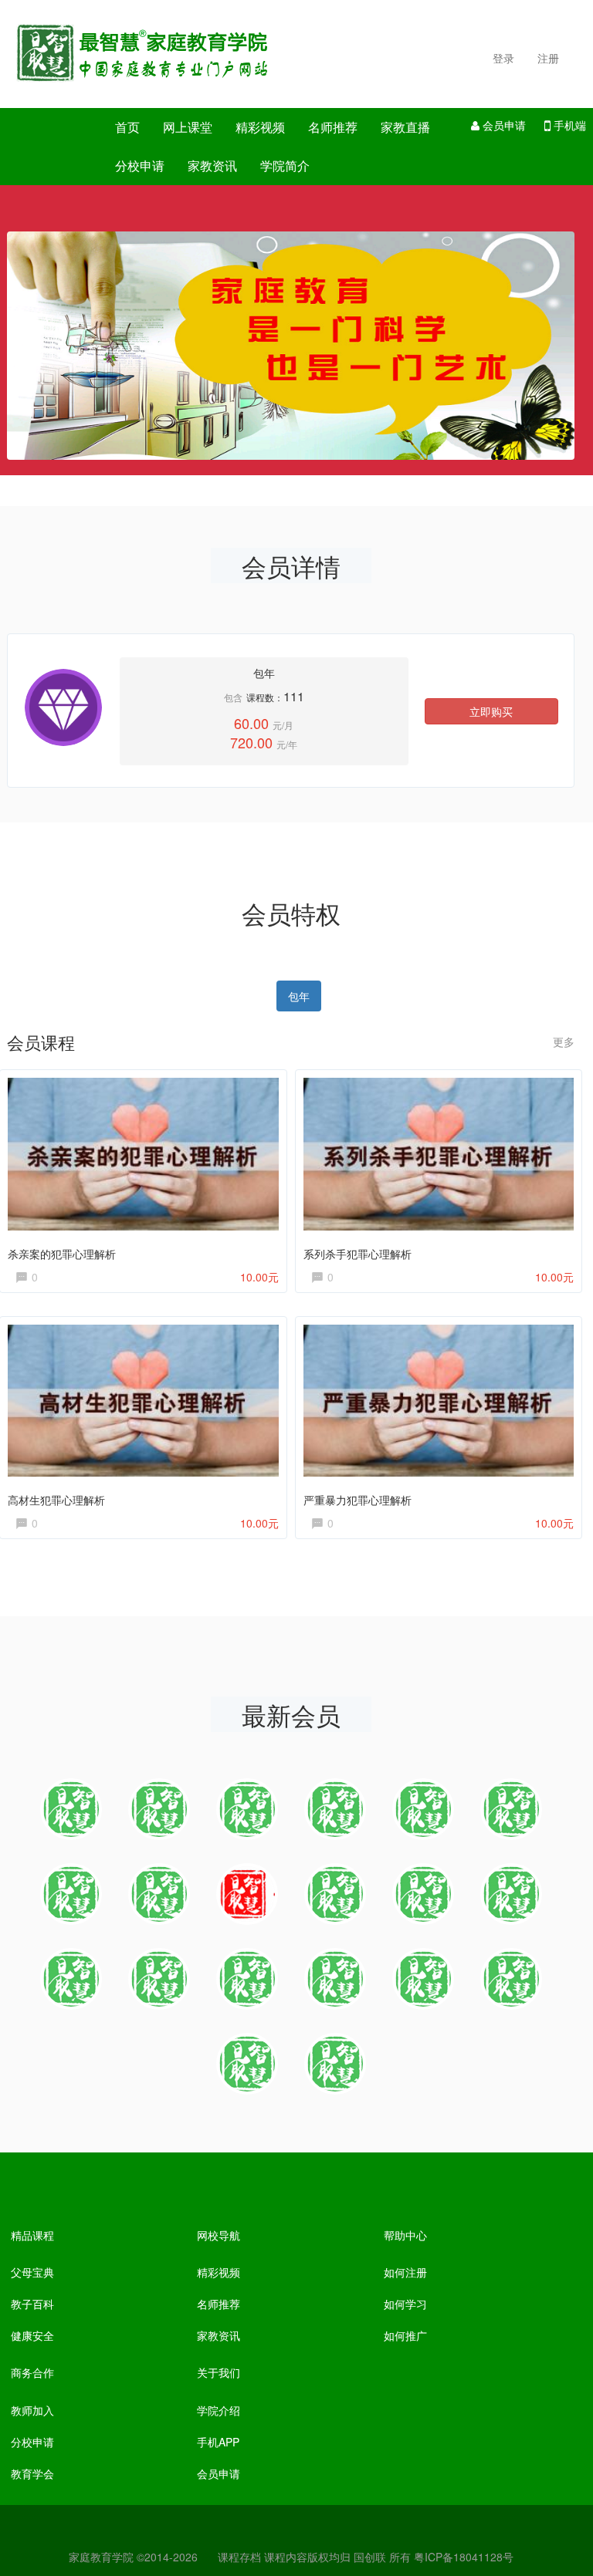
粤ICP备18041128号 (464, 2557)
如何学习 (405, 2304)
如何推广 (405, 2335)
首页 (127, 127)
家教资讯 (212, 165)
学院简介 (285, 165)
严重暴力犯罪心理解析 (357, 1500)
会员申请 (503, 125)
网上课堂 (188, 127)
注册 (548, 58)
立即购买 (491, 711)
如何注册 (405, 2272)
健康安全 (32, 2335)
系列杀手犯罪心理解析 (357, 1254)
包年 (299, 996)
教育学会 (32, 2473)
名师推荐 (333, 127)
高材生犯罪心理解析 (56, 1500)
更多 (564, 1042)
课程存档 (239, 2557)
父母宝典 (32, 2272)
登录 (503, 58)
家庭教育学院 (101, 2557)
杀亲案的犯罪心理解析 (62, 1254)
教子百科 (32, 2304)
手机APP (218, 2442)
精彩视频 (260, 127)
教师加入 (32, 2410)
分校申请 (140, 165)
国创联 (370, 2557)
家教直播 (405, 127)
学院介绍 (219, 2410)
